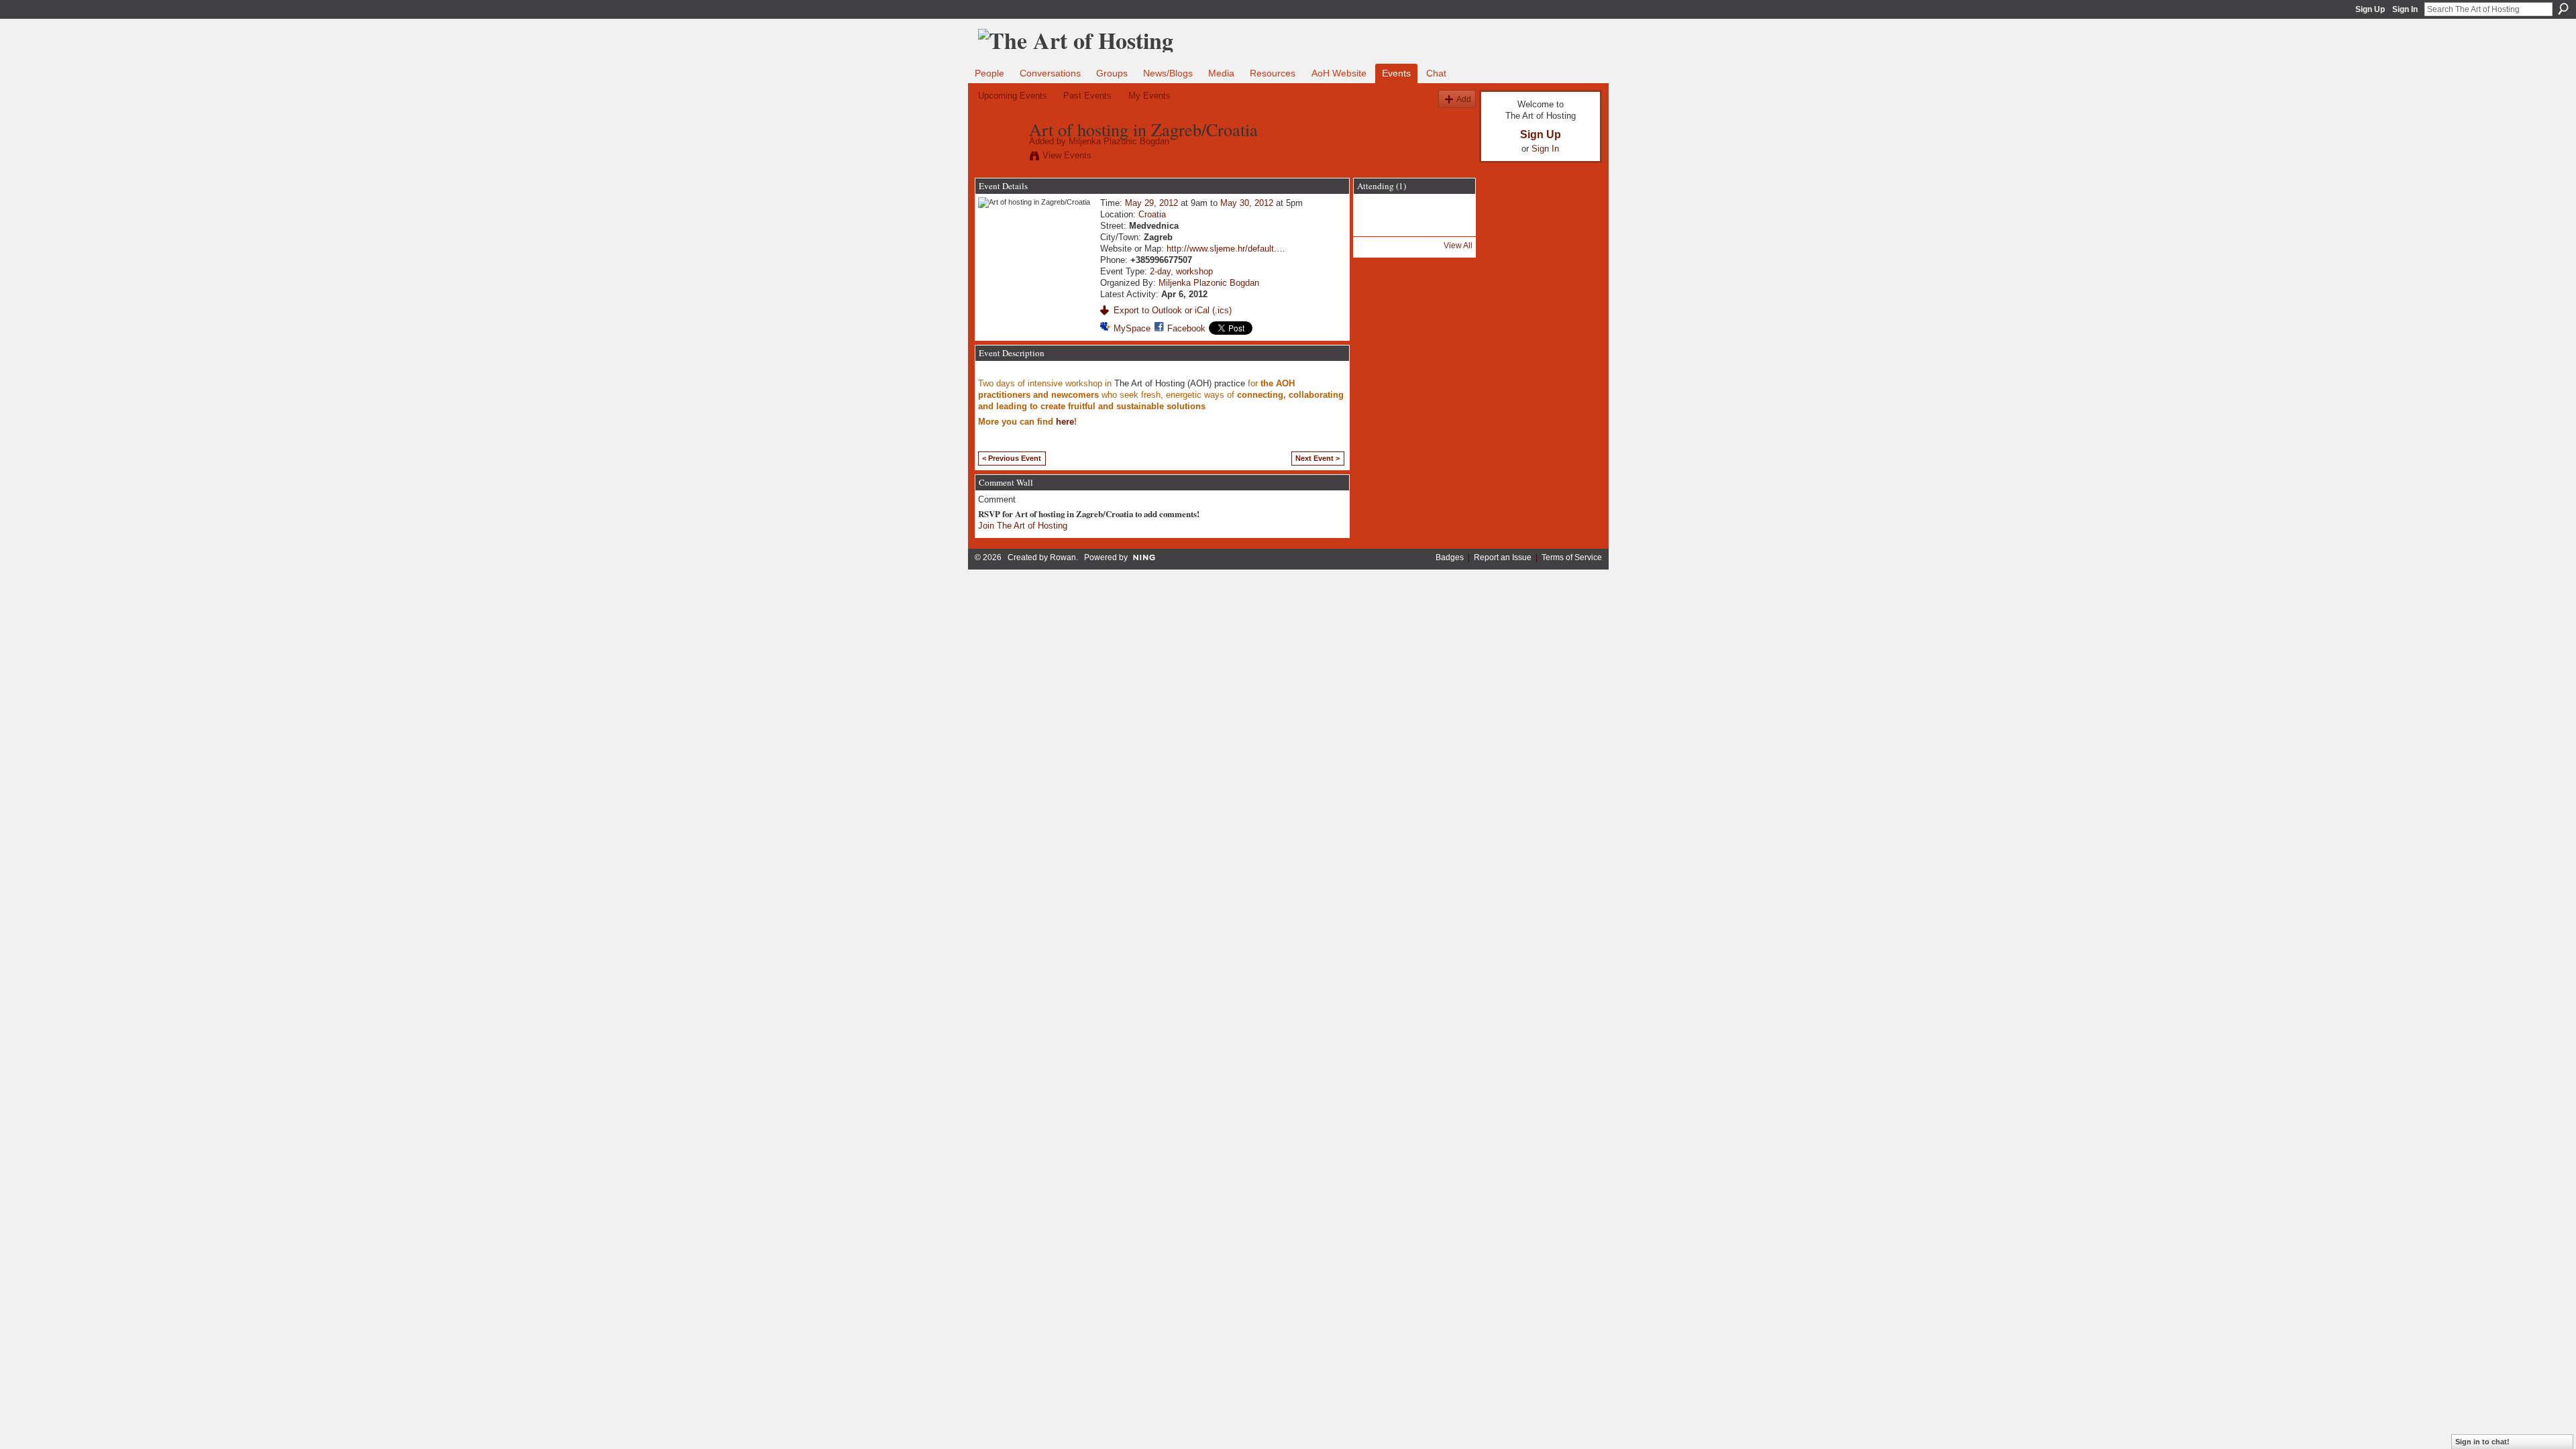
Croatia (1152, 214)
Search (2563, 9)
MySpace (1132, 328)
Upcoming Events (1013, 96)
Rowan (1063, 557)
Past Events (1087, 96)
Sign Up (2370, 9)
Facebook (1186, 328)
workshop (1194, 271)
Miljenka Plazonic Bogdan (1119, 141)
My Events (1149, 96)
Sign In (2405, 9)
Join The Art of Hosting (1023, 526)
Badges (1450, 557)
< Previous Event (1012, 458)
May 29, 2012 (1151, 203)
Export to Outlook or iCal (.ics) (1173, 310)
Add (1464, 99)
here (1065, 422)
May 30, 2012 (1247, 203)
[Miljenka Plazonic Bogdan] (1000, 158)
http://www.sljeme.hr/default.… (1226, 249)
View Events (1067, 155)
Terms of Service (1572, 557)
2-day (1160, 271)
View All (1458, 246)
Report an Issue (1503, 557)
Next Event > (1318, 458)
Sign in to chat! (2482, 1442)
